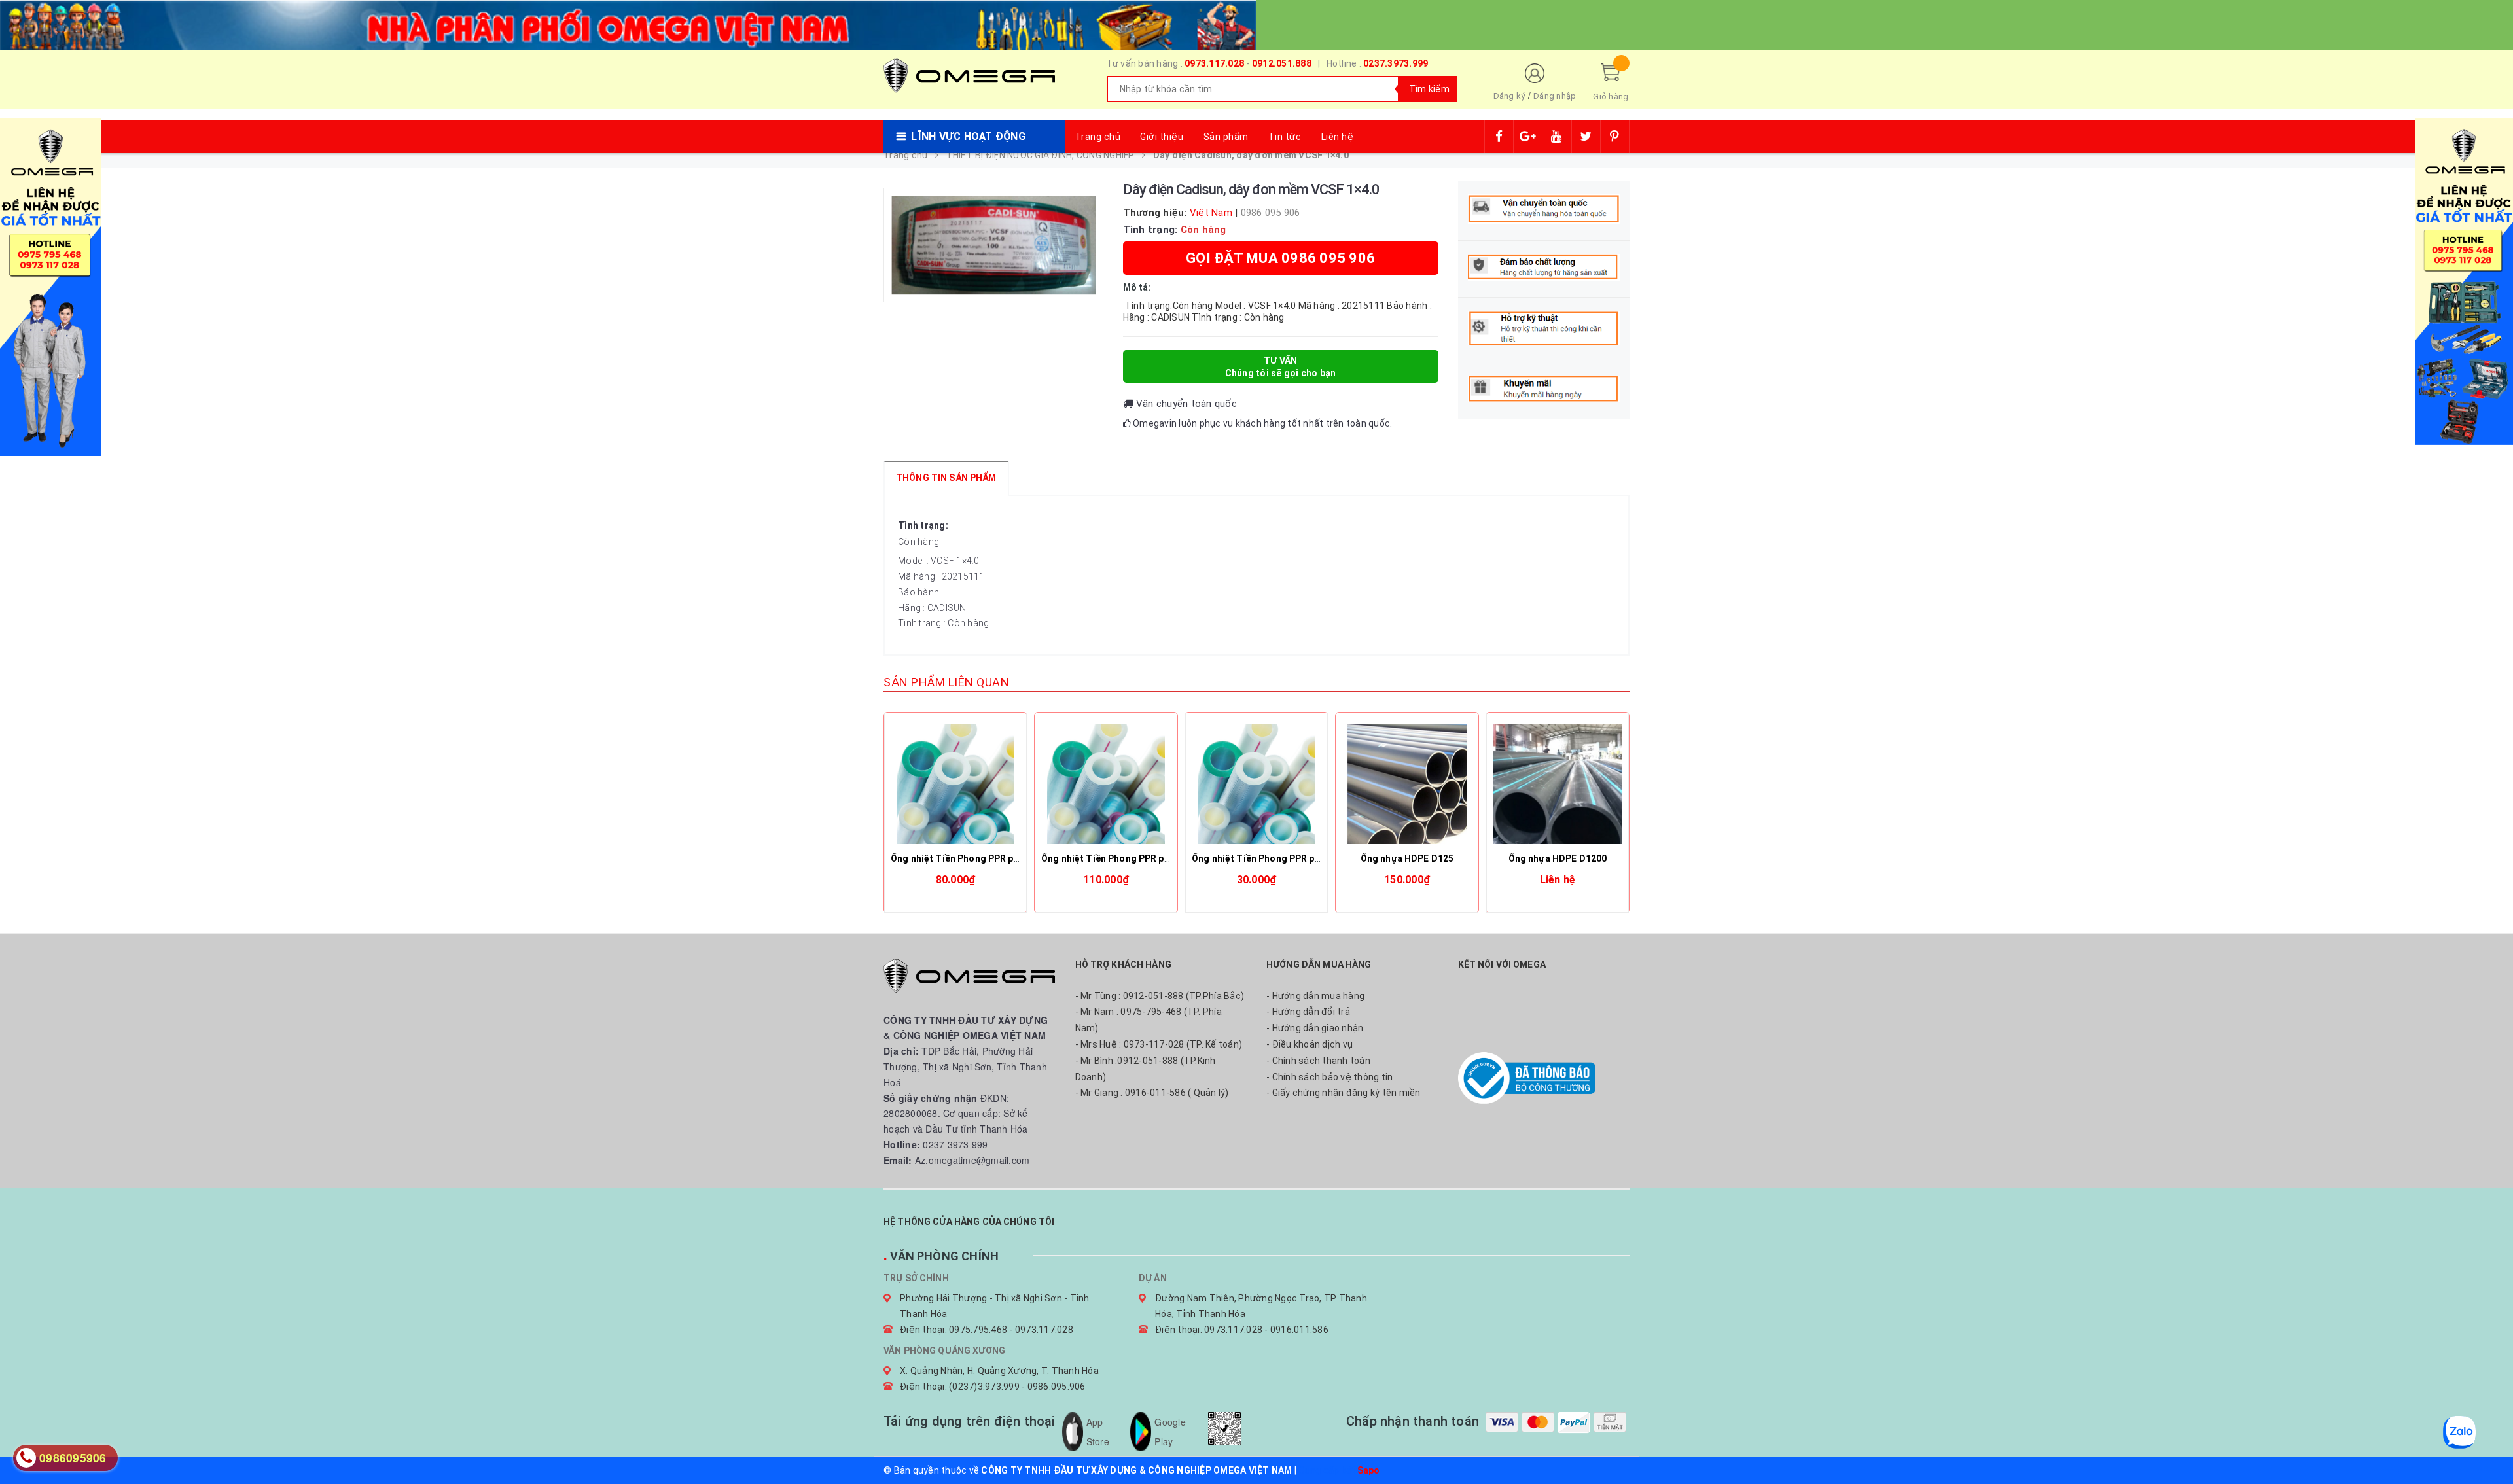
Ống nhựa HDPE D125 (1407, 858)
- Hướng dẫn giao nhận (1315, 1028)
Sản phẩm (1226, 137)
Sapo (1369, 1470)
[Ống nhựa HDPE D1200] (1558, 784)
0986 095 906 (1271, 213)
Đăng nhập (1555, 96)
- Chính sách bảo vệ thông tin (1329, 1077)
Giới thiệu (1162, 137)
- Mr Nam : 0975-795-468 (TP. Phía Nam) (1149, 1020)
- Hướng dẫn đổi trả (1308, 1012)
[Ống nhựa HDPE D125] (1407, 784)
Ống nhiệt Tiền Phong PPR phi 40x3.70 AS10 (1137, 858)
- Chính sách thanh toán (1318, 1061)
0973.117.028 (1214, 63)
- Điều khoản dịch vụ (1310, 1044)
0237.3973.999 (1396, 63)
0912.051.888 (1282, 63)
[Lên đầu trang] (2490, 1445)
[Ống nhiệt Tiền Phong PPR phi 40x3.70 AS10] (1106, 784)
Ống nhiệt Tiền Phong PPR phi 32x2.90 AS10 (987, 858)
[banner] (628, 24)
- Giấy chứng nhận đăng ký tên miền (1344, 1093)
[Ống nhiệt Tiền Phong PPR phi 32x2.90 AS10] (955, 784)
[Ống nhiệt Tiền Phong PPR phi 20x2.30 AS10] (1256, 784)
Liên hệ (1338, 137)
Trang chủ (1098, 137)
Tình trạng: (923, 525)
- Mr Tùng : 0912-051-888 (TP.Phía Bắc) (1160, 996)
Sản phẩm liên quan (946, 682)
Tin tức (1285, 137)
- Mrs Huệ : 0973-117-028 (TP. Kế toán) (1159, 1044)
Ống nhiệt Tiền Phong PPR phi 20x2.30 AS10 (1288, 858)
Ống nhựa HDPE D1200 (1558, 858)
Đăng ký (1509, 96)
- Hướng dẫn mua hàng (1315, 996)
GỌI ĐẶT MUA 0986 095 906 (1280, 258)
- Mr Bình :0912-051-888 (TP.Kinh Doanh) (1146, 1069)
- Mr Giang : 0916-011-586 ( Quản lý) (1152, 1093)
